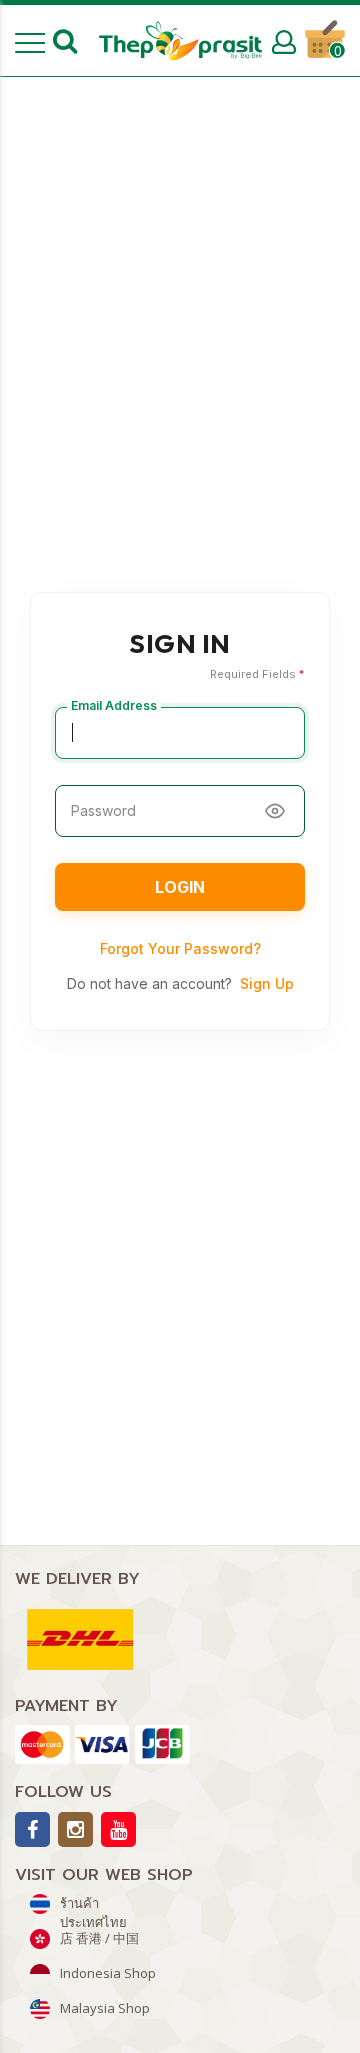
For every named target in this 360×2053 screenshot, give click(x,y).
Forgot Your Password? (180, 948)
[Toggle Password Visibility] (275, 811)
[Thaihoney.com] (180, 40)
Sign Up (267, 983)
